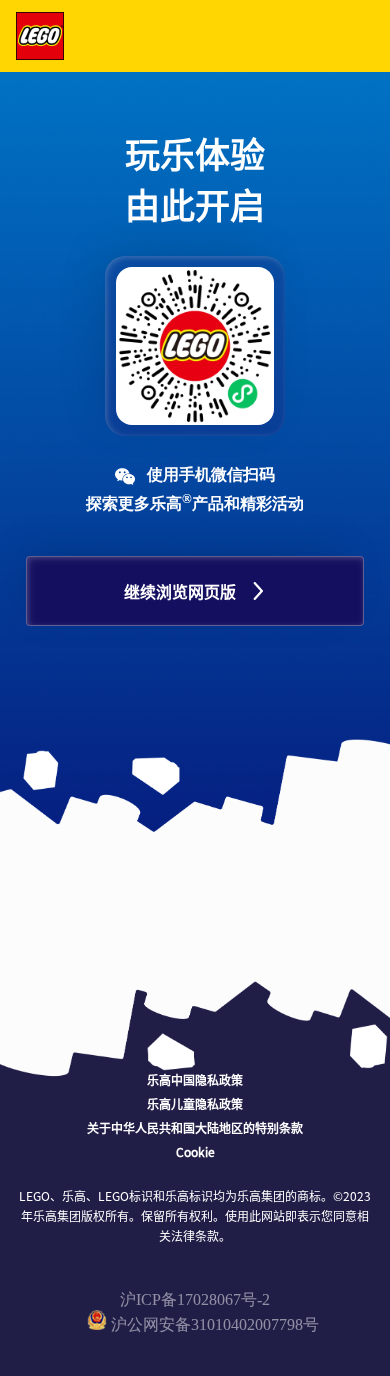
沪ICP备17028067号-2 (195, 1299)
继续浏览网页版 (180, 591)
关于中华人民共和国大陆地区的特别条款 (195, 1127)
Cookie (195, 1151)
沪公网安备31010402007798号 (215, 1324)
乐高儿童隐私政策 (195, 1103)
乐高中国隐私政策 (195, 1079)
